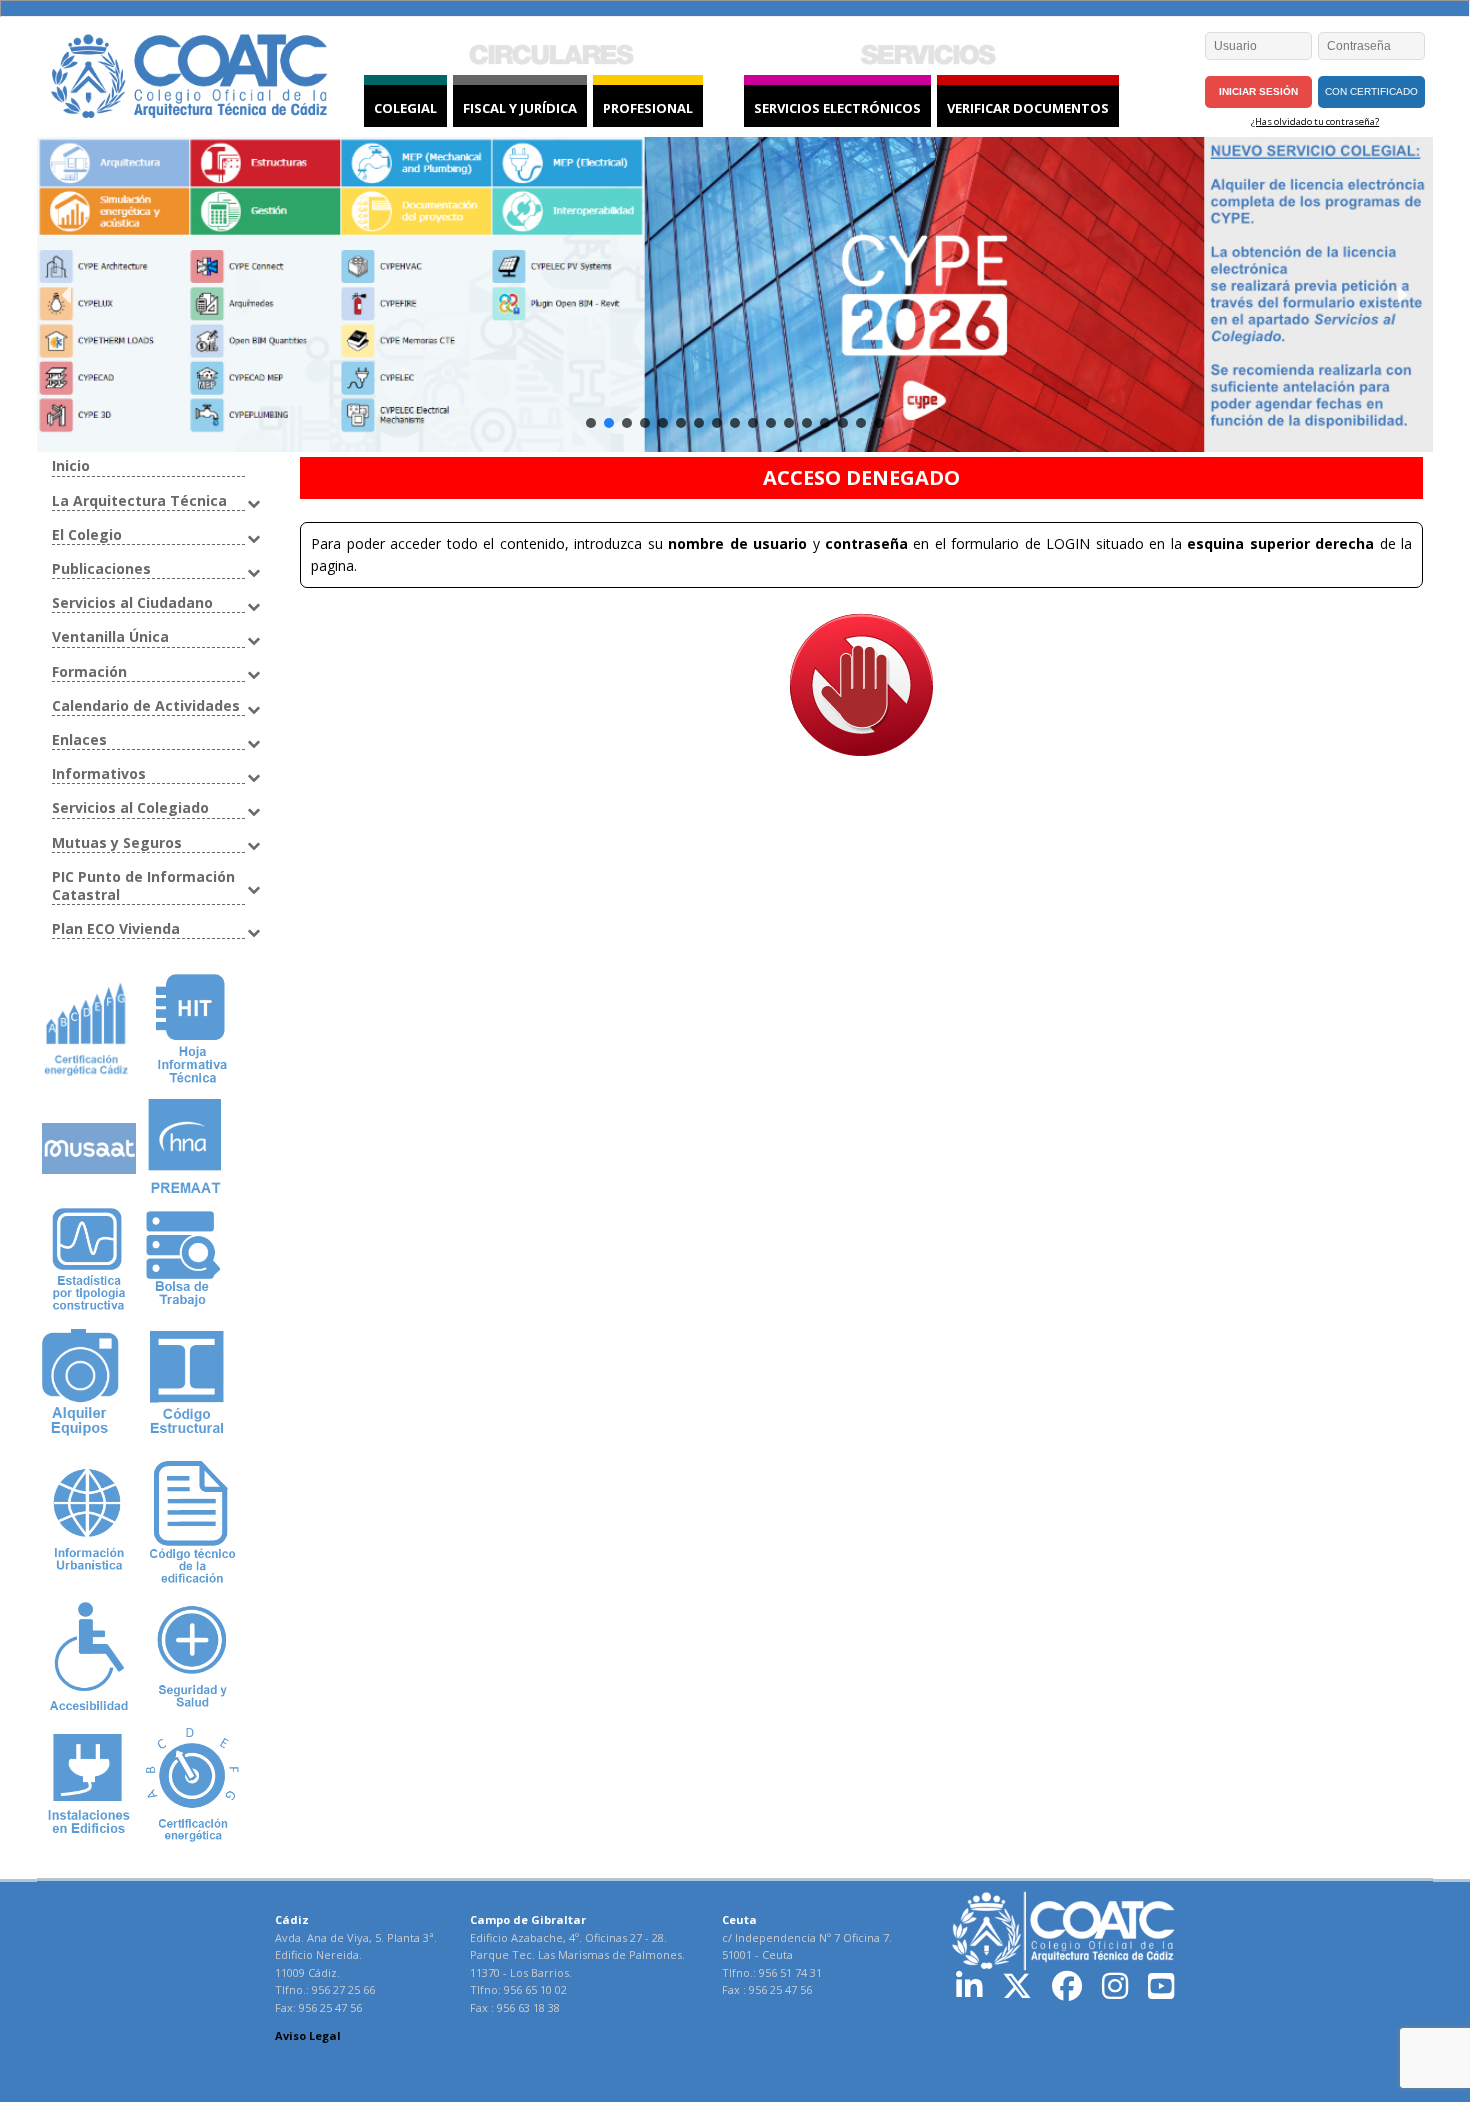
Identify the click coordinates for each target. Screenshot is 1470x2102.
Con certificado (1371, 91)
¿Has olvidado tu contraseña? (1315, 121)
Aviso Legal (308, 2035)
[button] (68, 295)
